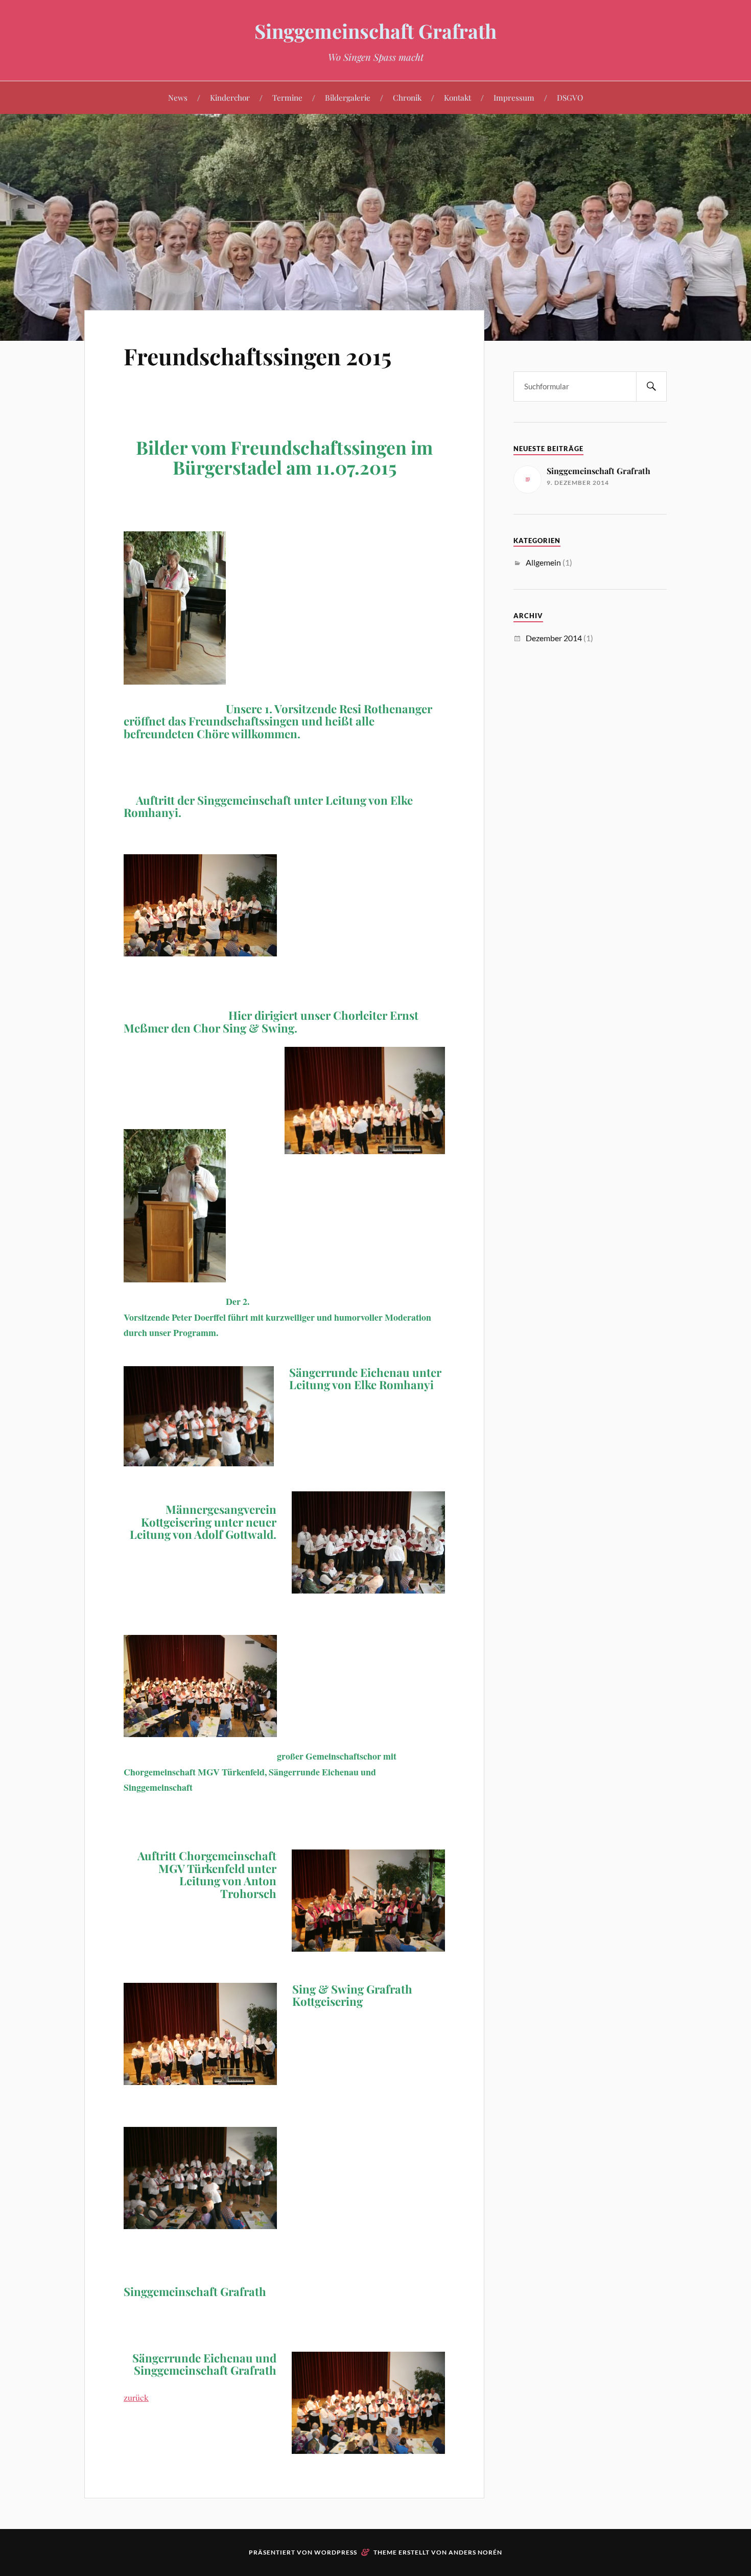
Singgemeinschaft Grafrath (375, 31)
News (178, 97)
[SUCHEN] (651, 387)
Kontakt (457, 97)
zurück (136, 2397)
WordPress (336, 2552)
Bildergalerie (348, 97)
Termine (287, 97)
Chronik (407, 97)
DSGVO (570, 97)
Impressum (514, 97)
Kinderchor (230, 97)
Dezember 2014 (554, 638)
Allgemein (543, 562)
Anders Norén (475, 2552)
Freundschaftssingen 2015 (257, 356)
